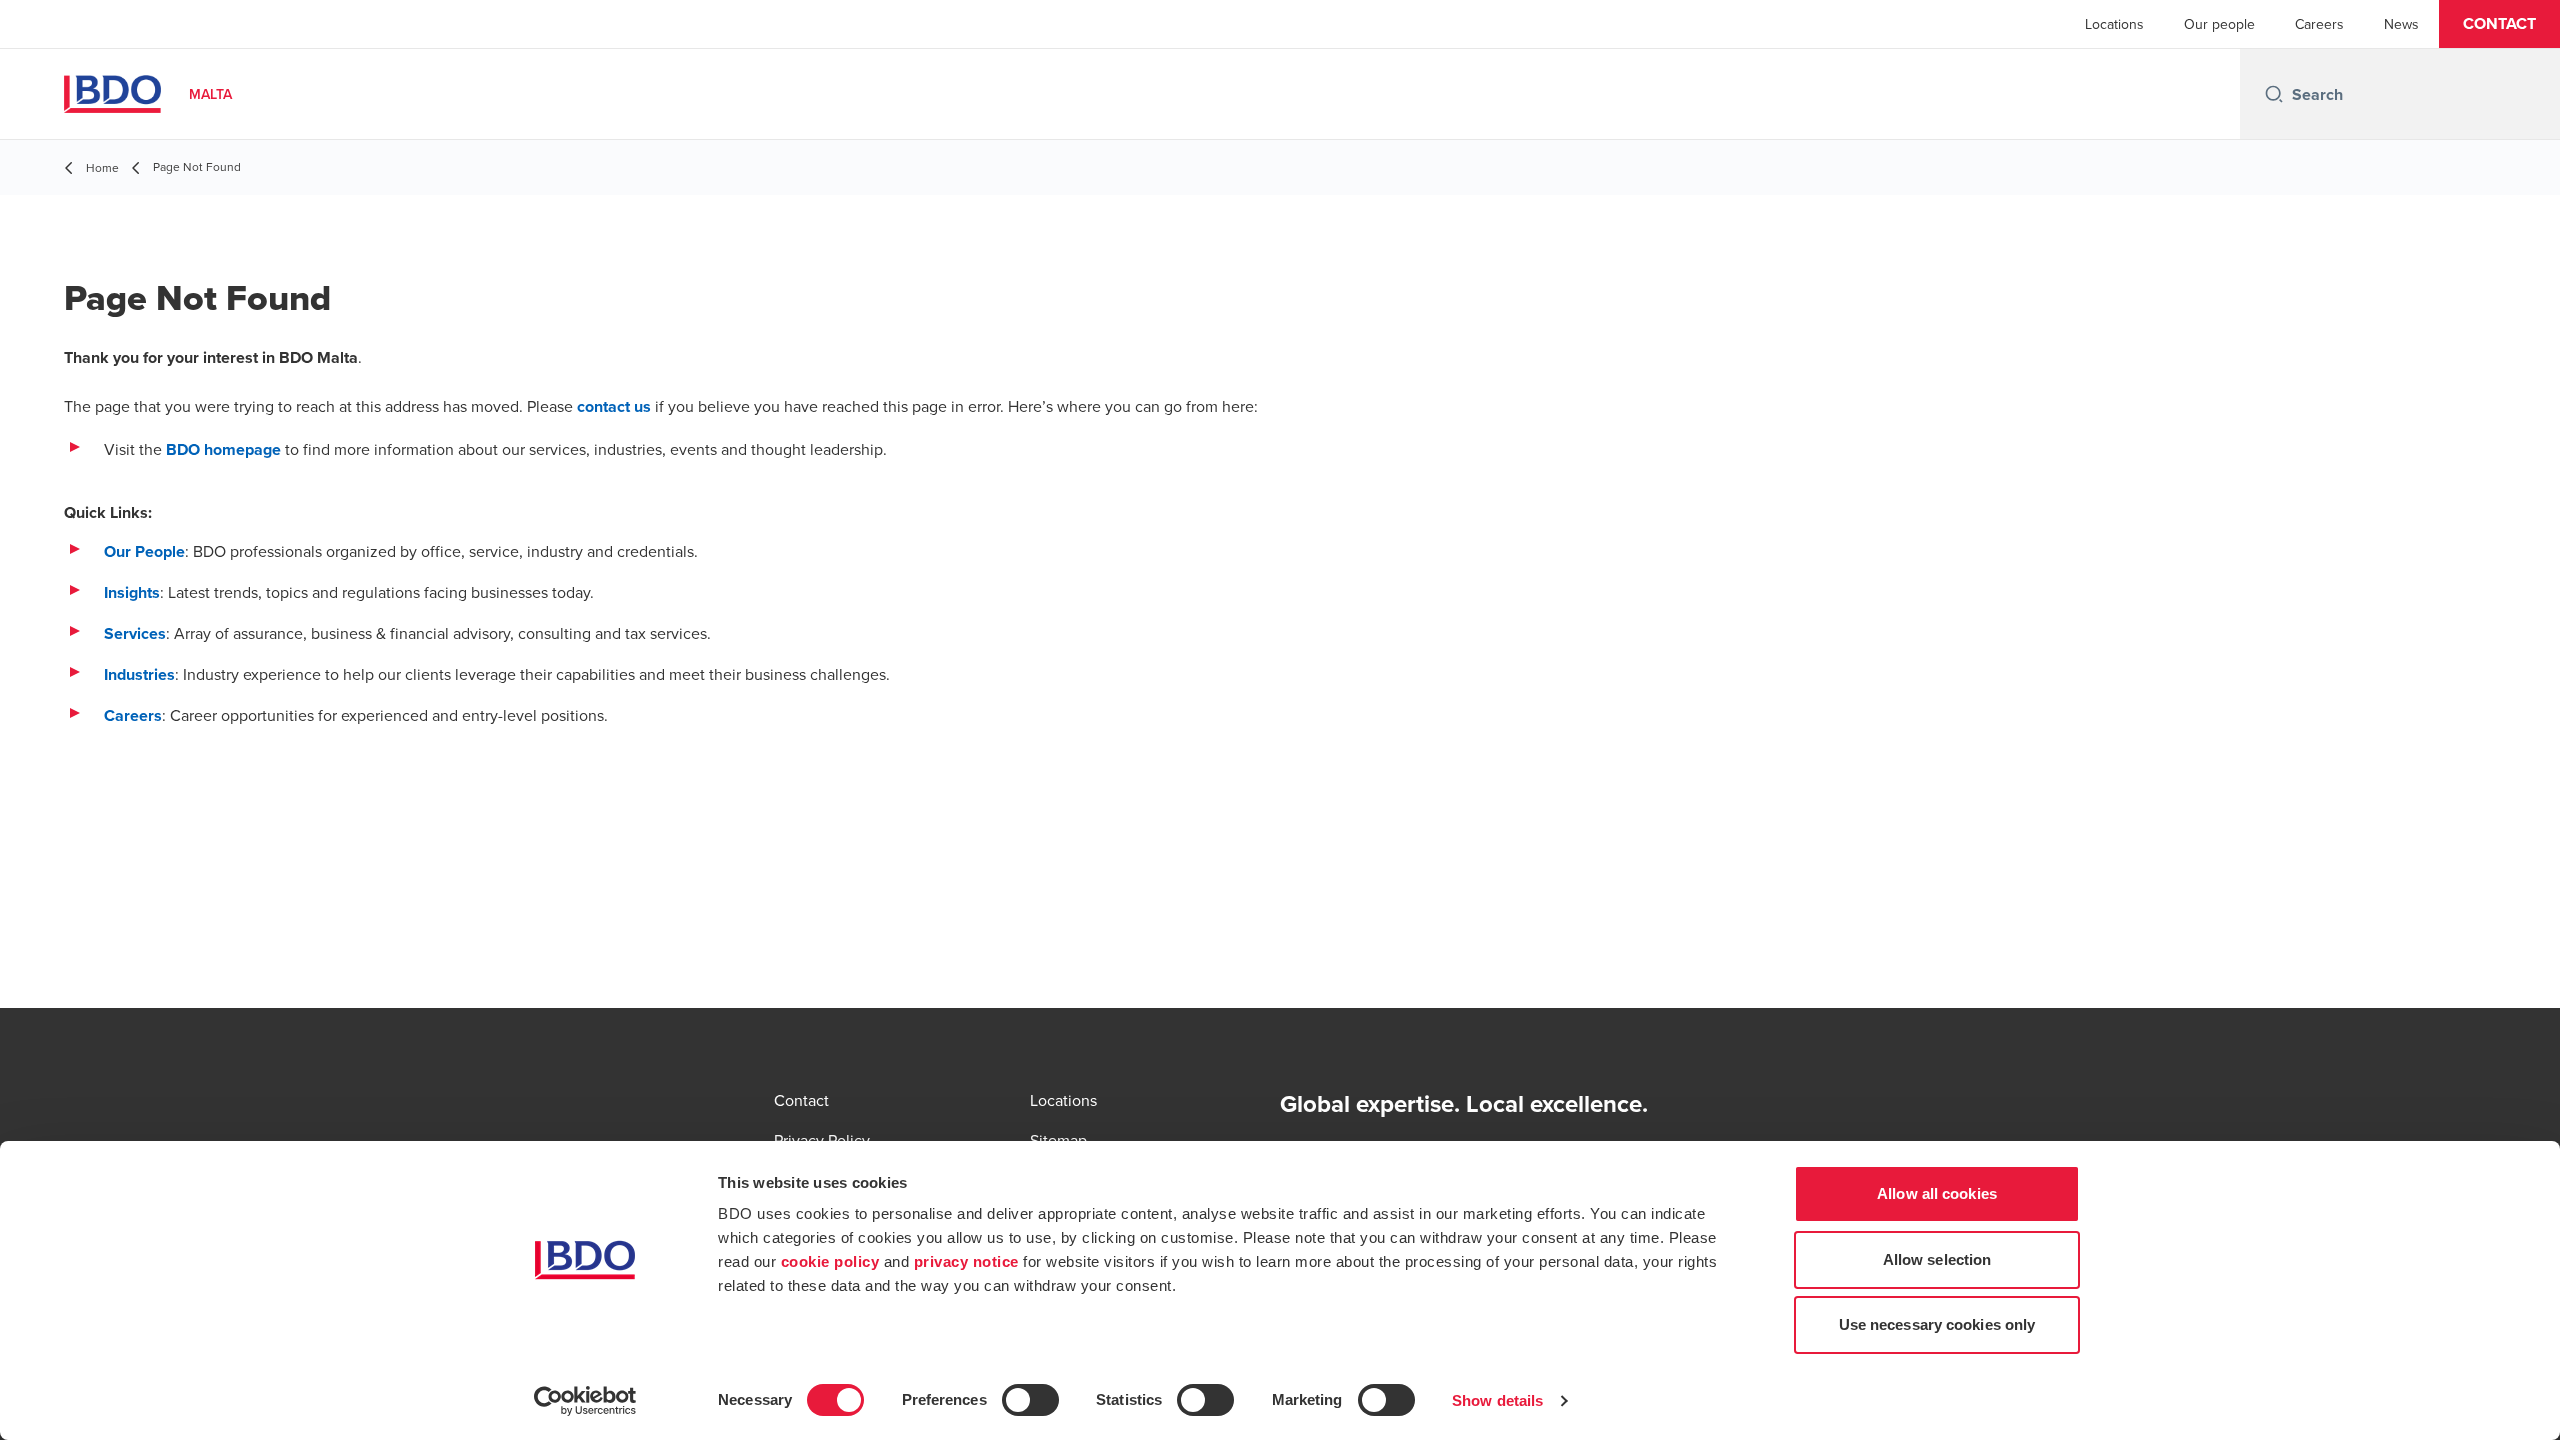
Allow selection (1937, 1259)
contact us (614, 406)
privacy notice (966, 1261)
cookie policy (830, 1261)
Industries (139, 674)
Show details (1497, 1400)
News (2401, 24)
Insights (132, 592)
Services (135, 633)
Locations (2114, 24)
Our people (2219, 24)
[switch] (1030, 1400)
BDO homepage (223, 449)
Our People (144, 551)
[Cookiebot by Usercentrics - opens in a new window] (585, 1401)
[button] (2499, 24)
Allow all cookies (1937, 1193)
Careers (2319, 24)
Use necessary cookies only (1937, 1324)
